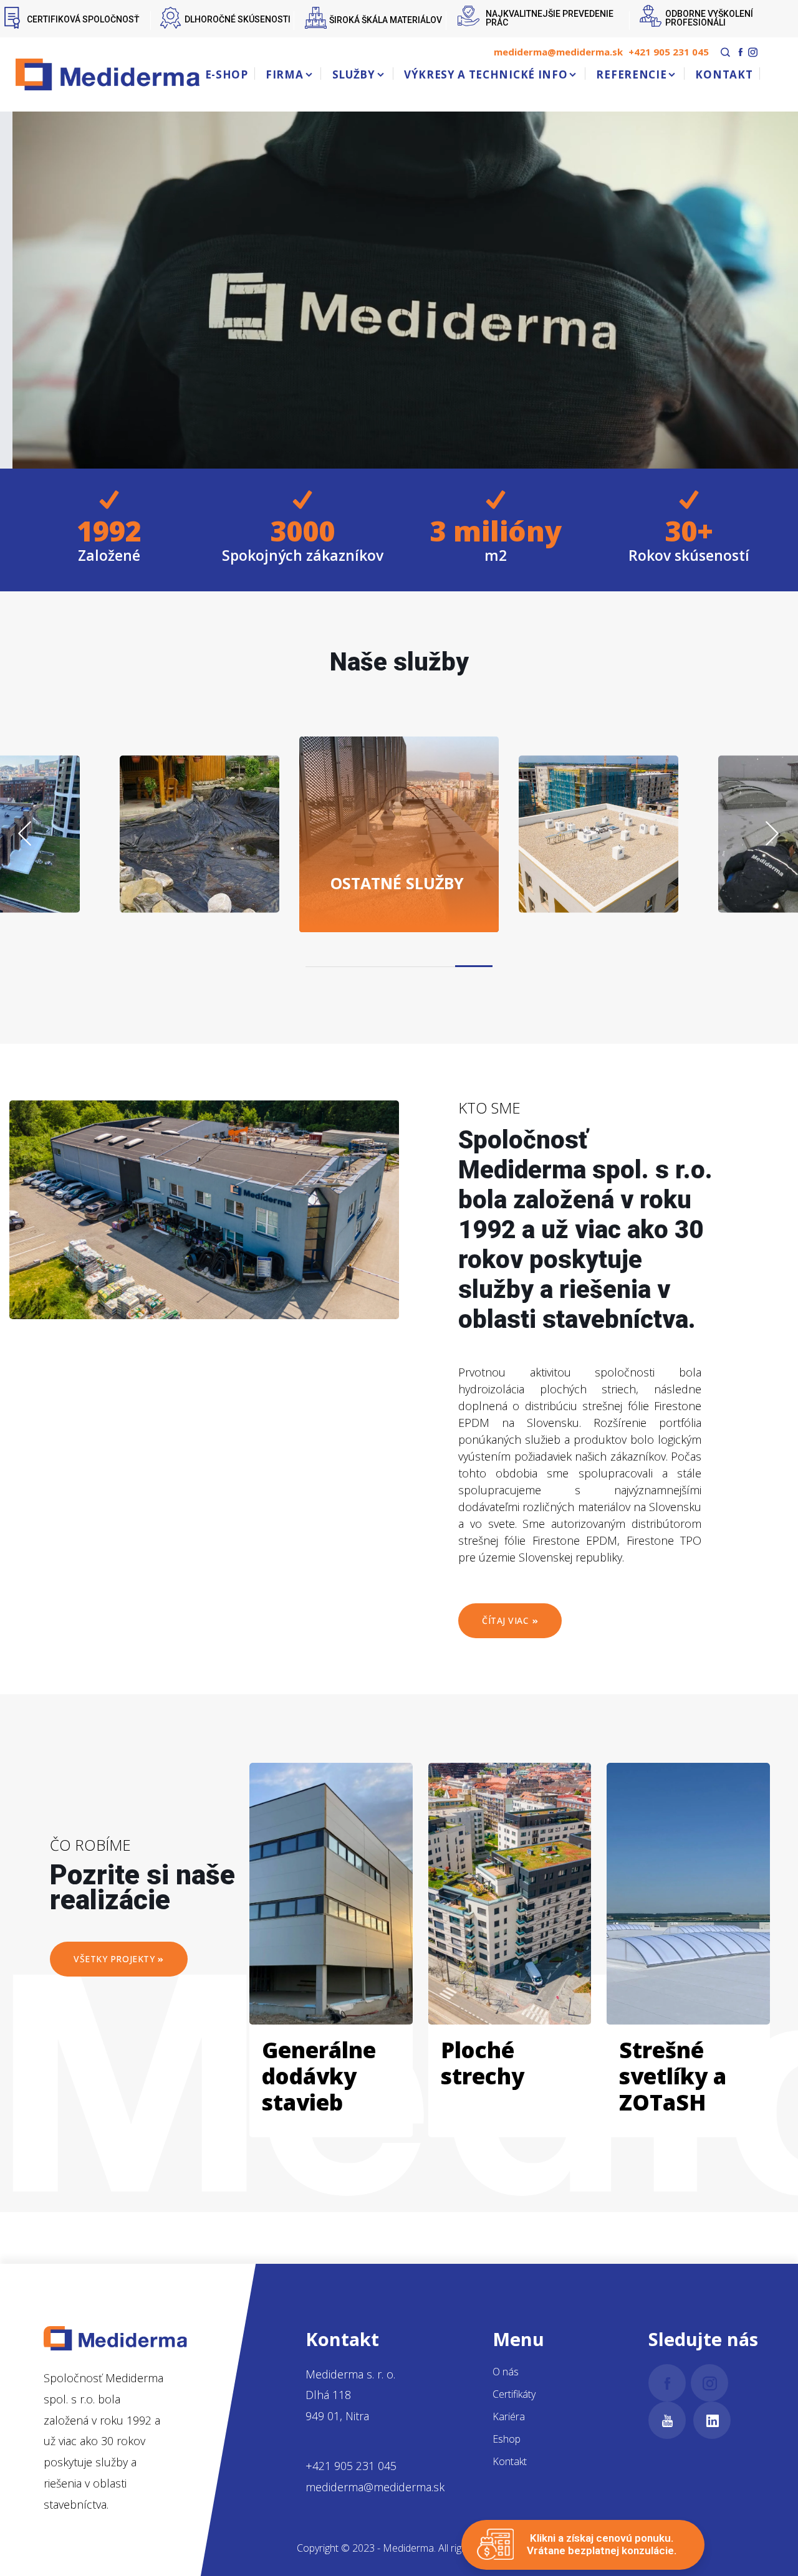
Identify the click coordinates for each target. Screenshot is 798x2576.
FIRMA (284, 74)
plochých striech (603, 864)
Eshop (507, 2439)
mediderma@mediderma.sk (558, 52)
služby (397, 882)
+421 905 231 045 (669, 52)
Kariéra (509, 2416)
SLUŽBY (354, 74)
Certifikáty (514, 2394)
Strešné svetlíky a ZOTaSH (673, 2076)
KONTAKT (724, 74)
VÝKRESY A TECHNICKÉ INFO (486, 74)
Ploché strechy (483, 2063)
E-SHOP (227, 74)
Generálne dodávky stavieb (319, 2076)
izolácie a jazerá (230, 873)
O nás (506, 2372)
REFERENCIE (631, 74)
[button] (474, 966)
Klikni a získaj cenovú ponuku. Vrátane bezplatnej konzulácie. (602, 2544)
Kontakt (510, 2461)
